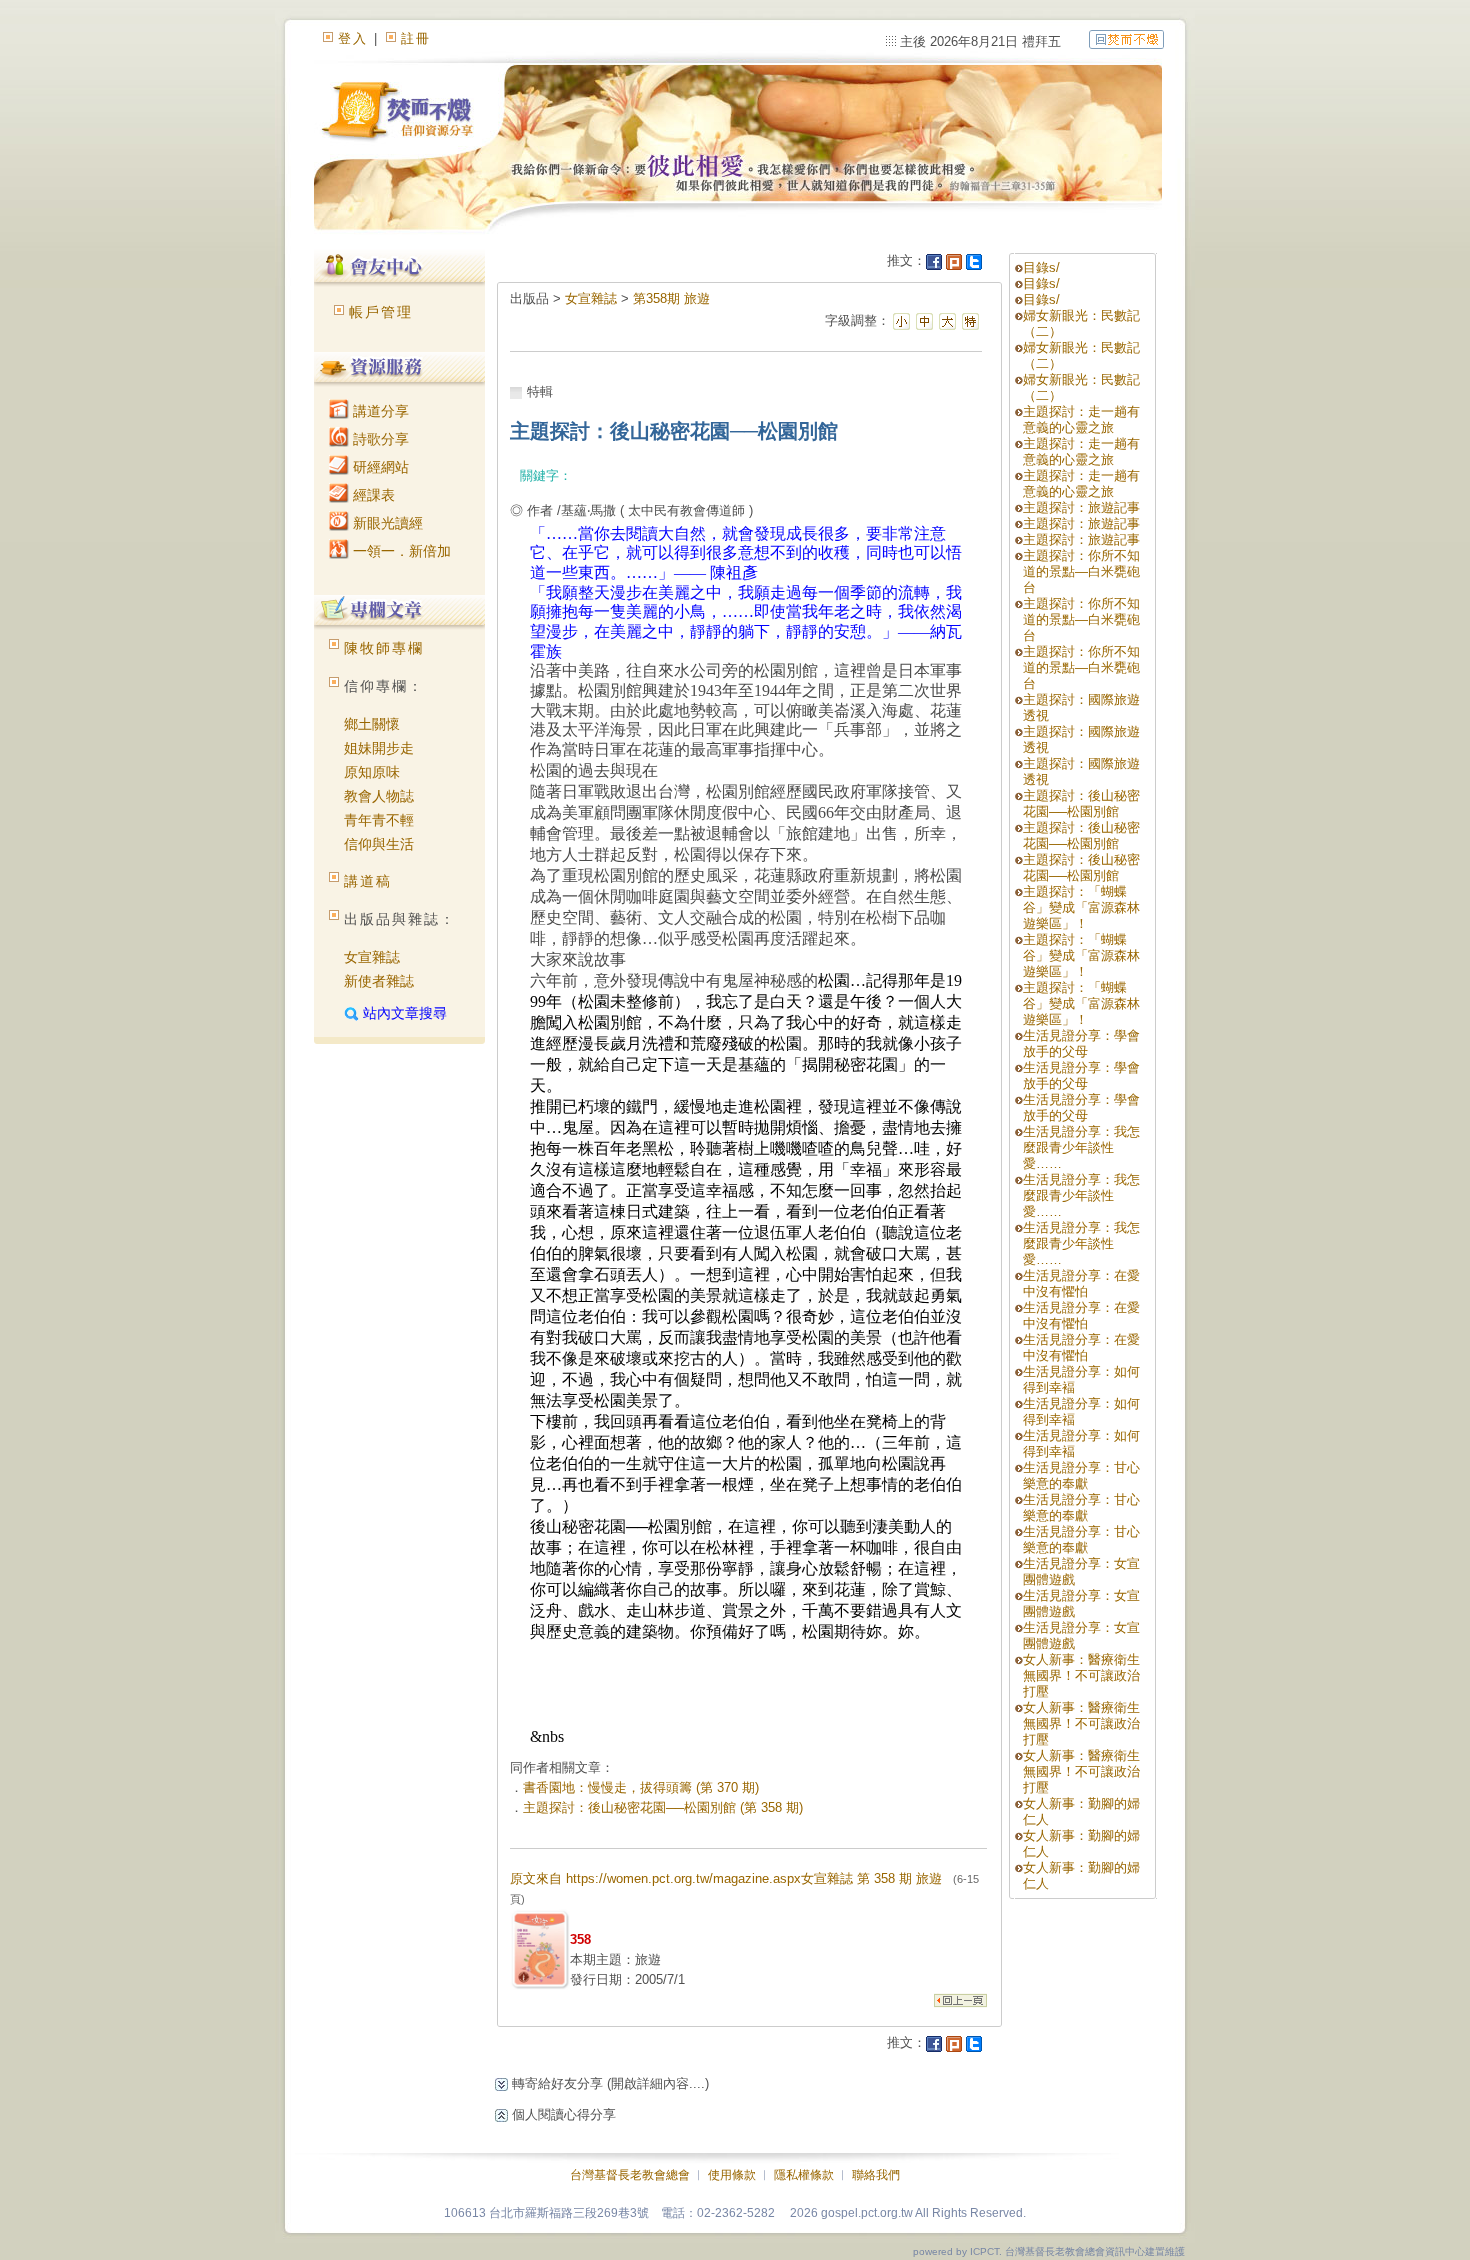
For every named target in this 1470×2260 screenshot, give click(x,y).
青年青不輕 (379, 820)
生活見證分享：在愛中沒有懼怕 (1081, 1283)
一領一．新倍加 (400, 551)
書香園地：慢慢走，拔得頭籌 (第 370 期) (641, 1787)
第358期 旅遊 (671, 298)
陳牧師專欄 (384, 648)
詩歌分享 (379, 439)
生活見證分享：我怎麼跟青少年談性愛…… (1081, 1147)
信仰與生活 (379, 844)
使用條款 (732, 2175)
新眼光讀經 (386, 523)
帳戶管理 (381, 312)
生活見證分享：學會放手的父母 (1081, 1043)
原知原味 (372, 772)
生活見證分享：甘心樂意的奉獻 (1081, 1475)
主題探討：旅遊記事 (1081, 507)
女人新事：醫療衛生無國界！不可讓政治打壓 (1081, 1675)
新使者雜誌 (379, 981)
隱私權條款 (804, 2175)
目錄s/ (1041, 267)
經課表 (372, 495)
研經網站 (379, 467)
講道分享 (379, 411)
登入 (353, 38)
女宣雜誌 (372, 957)
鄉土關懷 (372, 724)
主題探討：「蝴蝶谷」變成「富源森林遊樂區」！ (1081, 907)
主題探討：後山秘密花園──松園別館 (1081, 803)
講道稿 (368, 881)
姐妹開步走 (379, 748)
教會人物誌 (379, 796)
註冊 (416, 38)
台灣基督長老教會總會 (630, 2175)
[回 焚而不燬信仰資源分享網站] (1126, 38)
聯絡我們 (876, 2175)
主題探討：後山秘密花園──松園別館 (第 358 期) (663, 1807)
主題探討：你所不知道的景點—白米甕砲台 (1081, 571)
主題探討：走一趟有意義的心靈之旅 (1081, 419)
